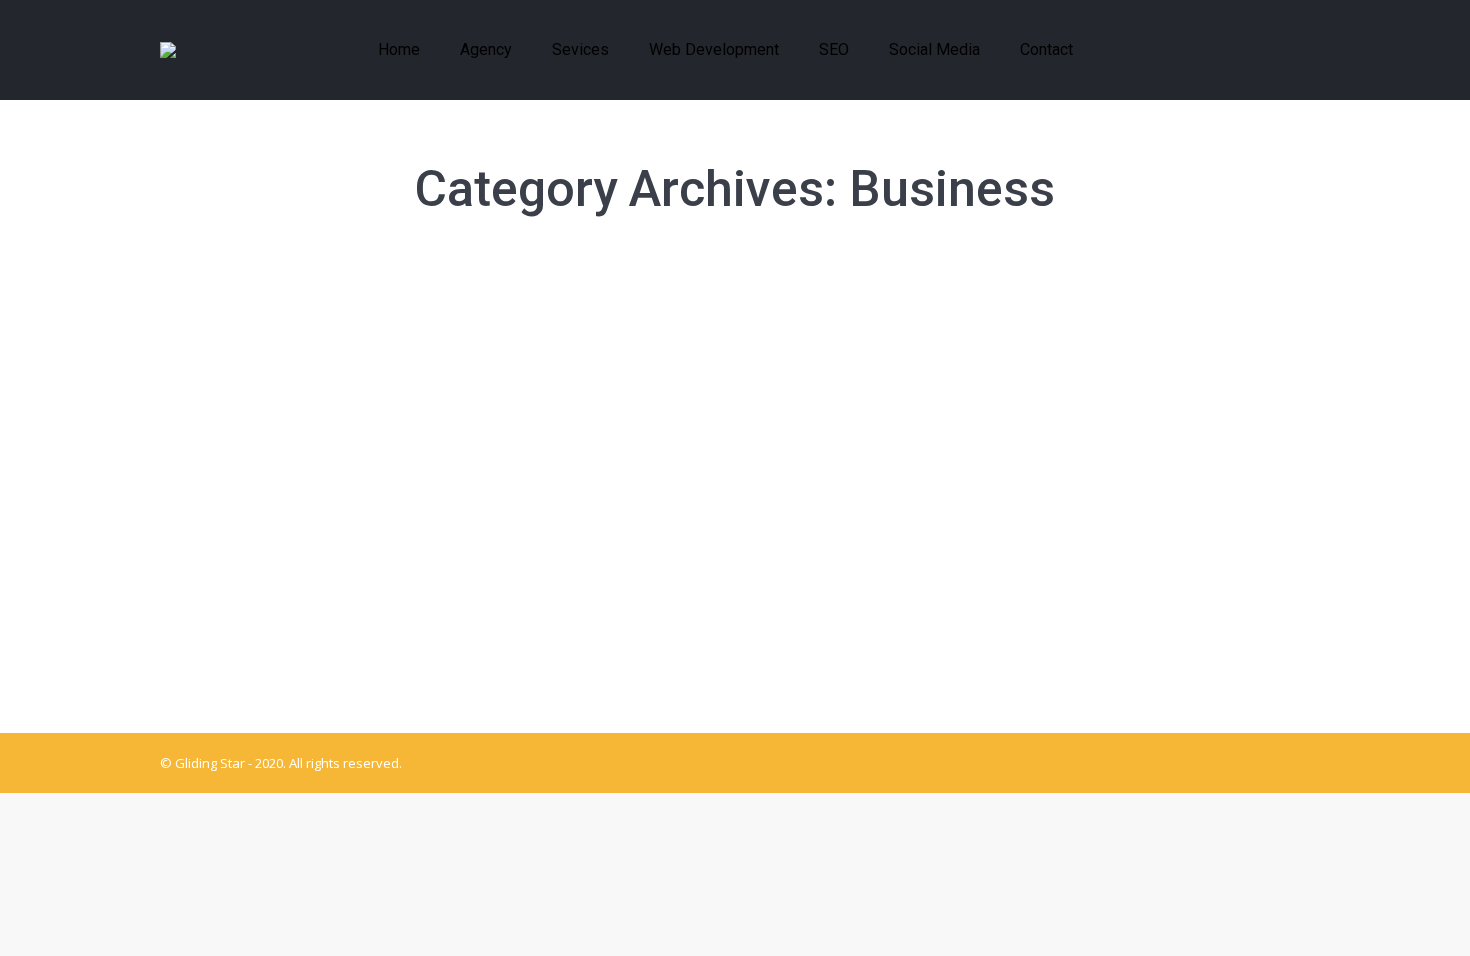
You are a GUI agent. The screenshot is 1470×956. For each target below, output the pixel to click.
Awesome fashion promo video (328, 526)
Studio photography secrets (313, 325)
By (424, 363)
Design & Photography (315, 363)
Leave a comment (623, 363)
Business (213, 363)
